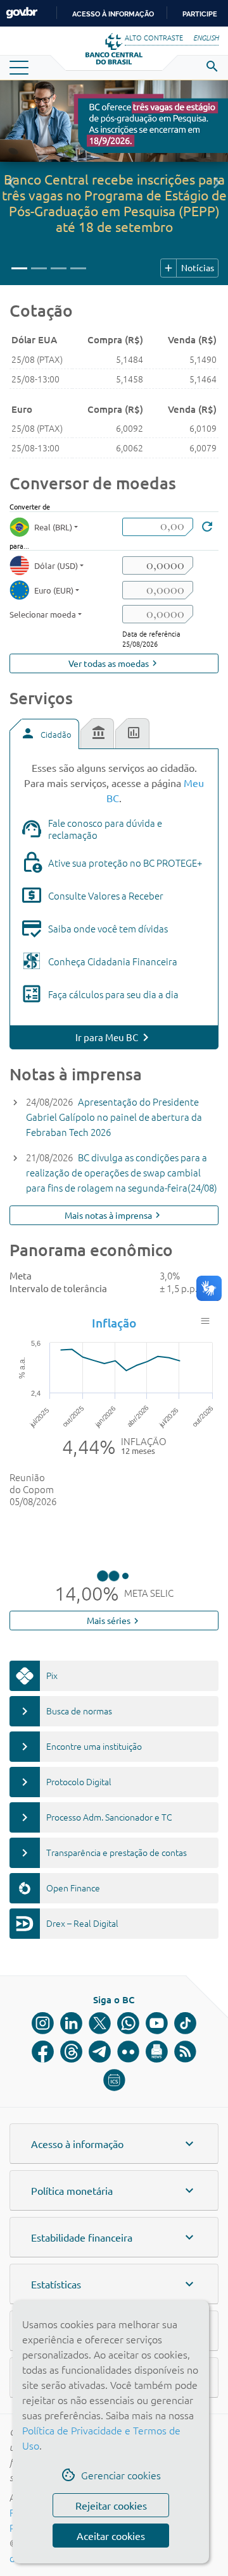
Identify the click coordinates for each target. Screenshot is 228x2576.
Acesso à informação (113, 14)
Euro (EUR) (54, 590)
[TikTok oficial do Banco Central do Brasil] (185, 2088)
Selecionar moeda (43, 614)
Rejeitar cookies (111, 2505)
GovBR (22, 13)
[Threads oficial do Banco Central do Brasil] (71, 2116)
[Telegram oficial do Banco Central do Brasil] (100, 2116)
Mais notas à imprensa (114, 1215)
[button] (11, 183)
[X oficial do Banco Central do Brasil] (100, 2088)
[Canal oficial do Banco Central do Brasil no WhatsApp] (128, 2088)
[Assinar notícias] (157, 2116)
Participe (200, 14)
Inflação (114, 1323)
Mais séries (114, 1685)
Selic (114, 1536)
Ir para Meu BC (107, 1037)
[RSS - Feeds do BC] (185, 2116)
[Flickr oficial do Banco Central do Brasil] (128, 2116)
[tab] (44, 734)
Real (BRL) (53, 527)
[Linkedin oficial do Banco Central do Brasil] (71, 2088)
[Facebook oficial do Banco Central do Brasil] (43, 2116)
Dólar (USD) (56, 565)
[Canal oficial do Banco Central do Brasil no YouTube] (157, 2088)
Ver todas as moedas (114, 663)
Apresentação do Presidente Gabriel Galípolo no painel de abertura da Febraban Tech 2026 (114, 1117)
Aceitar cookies (111, 2536)
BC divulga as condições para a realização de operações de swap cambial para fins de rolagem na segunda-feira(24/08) (122, 1172)
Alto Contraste (154, 37)
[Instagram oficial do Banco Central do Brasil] (43, 2088)
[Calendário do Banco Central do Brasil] (114, 2145)
